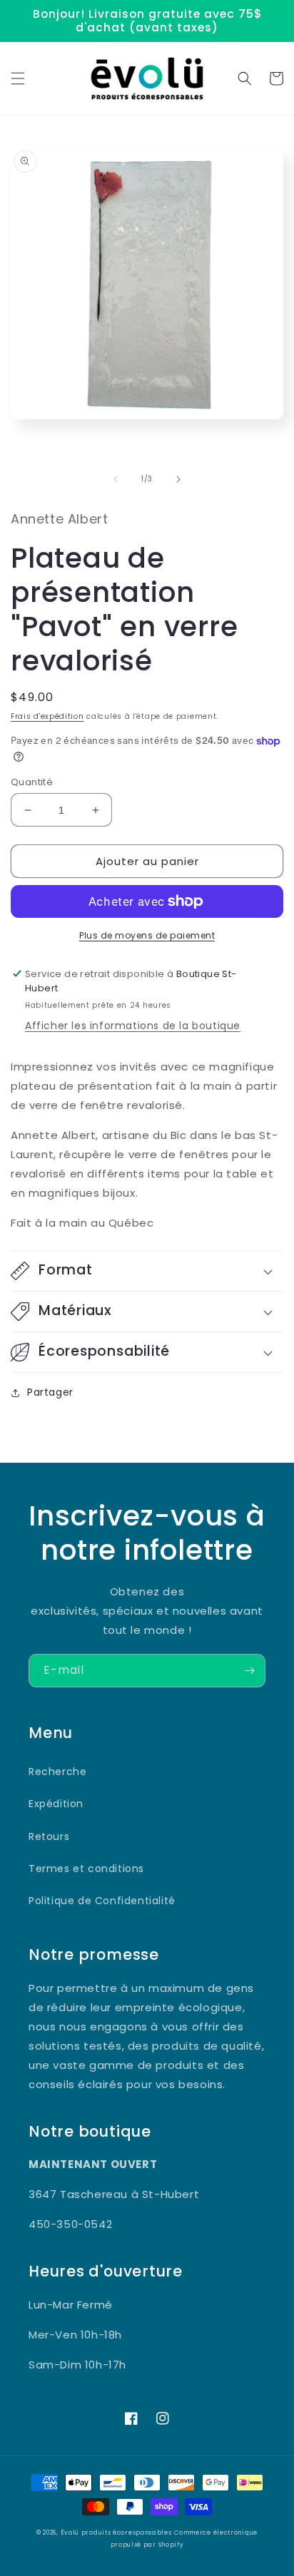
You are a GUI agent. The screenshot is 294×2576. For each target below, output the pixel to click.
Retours (49, 1836)
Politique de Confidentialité (102, 1901)
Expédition (56, 1804)
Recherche (57, 1772)
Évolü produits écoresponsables (116, 2532)
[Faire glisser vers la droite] (178, 479)
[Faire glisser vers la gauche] (116, 479)
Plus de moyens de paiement (147, 935)
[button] (18, 78)
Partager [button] (50, 1392)
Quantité (32, 782)
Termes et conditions (86, 1869)
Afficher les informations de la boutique (133, 1026)
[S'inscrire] (249, 1671)
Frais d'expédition (47, 716)
